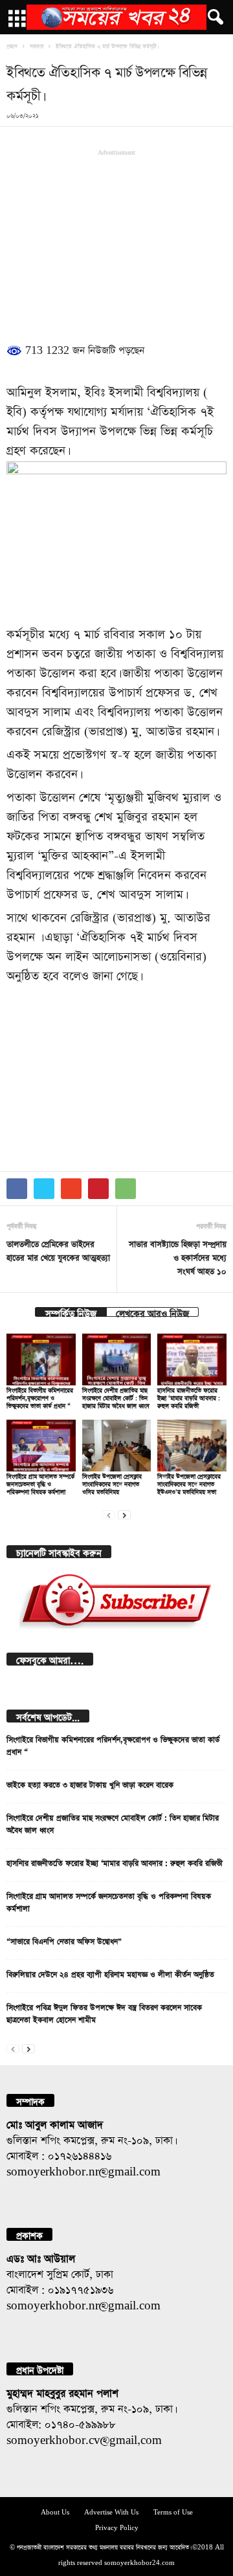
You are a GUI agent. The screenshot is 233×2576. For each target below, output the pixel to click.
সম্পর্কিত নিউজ (71, 1312)
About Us (55, 2511)
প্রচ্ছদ (12, 45)
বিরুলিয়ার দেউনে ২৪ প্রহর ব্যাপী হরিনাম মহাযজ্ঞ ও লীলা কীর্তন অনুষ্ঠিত (110, 1973)
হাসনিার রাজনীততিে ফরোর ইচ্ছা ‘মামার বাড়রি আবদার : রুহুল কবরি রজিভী (189, 1397)
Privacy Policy (117, 2526)
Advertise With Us (111, 2511)
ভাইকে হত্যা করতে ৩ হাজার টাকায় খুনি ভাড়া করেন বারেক (90, 1783)
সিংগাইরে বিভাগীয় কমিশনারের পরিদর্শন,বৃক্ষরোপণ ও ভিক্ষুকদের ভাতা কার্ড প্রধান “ (40, 1397)
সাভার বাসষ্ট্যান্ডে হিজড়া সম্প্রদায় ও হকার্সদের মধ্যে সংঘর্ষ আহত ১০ (178, 1256)
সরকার (37, 45)
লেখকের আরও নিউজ (152, 1312)
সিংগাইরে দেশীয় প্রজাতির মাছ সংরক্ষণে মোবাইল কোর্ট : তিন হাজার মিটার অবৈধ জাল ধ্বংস (116, 1397)
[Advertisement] (116, 243)
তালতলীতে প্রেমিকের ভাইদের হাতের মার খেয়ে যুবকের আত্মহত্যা (58, 1249)
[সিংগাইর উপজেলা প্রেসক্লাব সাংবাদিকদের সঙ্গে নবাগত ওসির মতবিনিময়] (117, 1446)
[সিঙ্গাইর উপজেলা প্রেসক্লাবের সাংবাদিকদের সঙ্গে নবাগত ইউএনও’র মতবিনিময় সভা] (192, 1446)
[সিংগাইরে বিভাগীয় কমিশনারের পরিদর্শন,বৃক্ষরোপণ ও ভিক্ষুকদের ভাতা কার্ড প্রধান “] (41, 1360)
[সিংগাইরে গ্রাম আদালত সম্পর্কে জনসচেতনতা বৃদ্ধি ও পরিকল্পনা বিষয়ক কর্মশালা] (41, 1446)
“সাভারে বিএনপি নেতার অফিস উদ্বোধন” (64, 1940)
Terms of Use (173, 2511)
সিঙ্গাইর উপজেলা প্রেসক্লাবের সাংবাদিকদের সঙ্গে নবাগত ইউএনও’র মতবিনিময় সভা (189, 1483)
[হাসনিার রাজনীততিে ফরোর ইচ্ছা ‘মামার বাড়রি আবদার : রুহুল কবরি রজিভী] (192, 1360)
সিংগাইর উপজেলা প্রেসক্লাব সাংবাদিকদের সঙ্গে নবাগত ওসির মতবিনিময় (112, 1483)
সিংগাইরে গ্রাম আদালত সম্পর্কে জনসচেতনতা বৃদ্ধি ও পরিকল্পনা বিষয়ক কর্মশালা (40, 1483)
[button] (213, 17)
